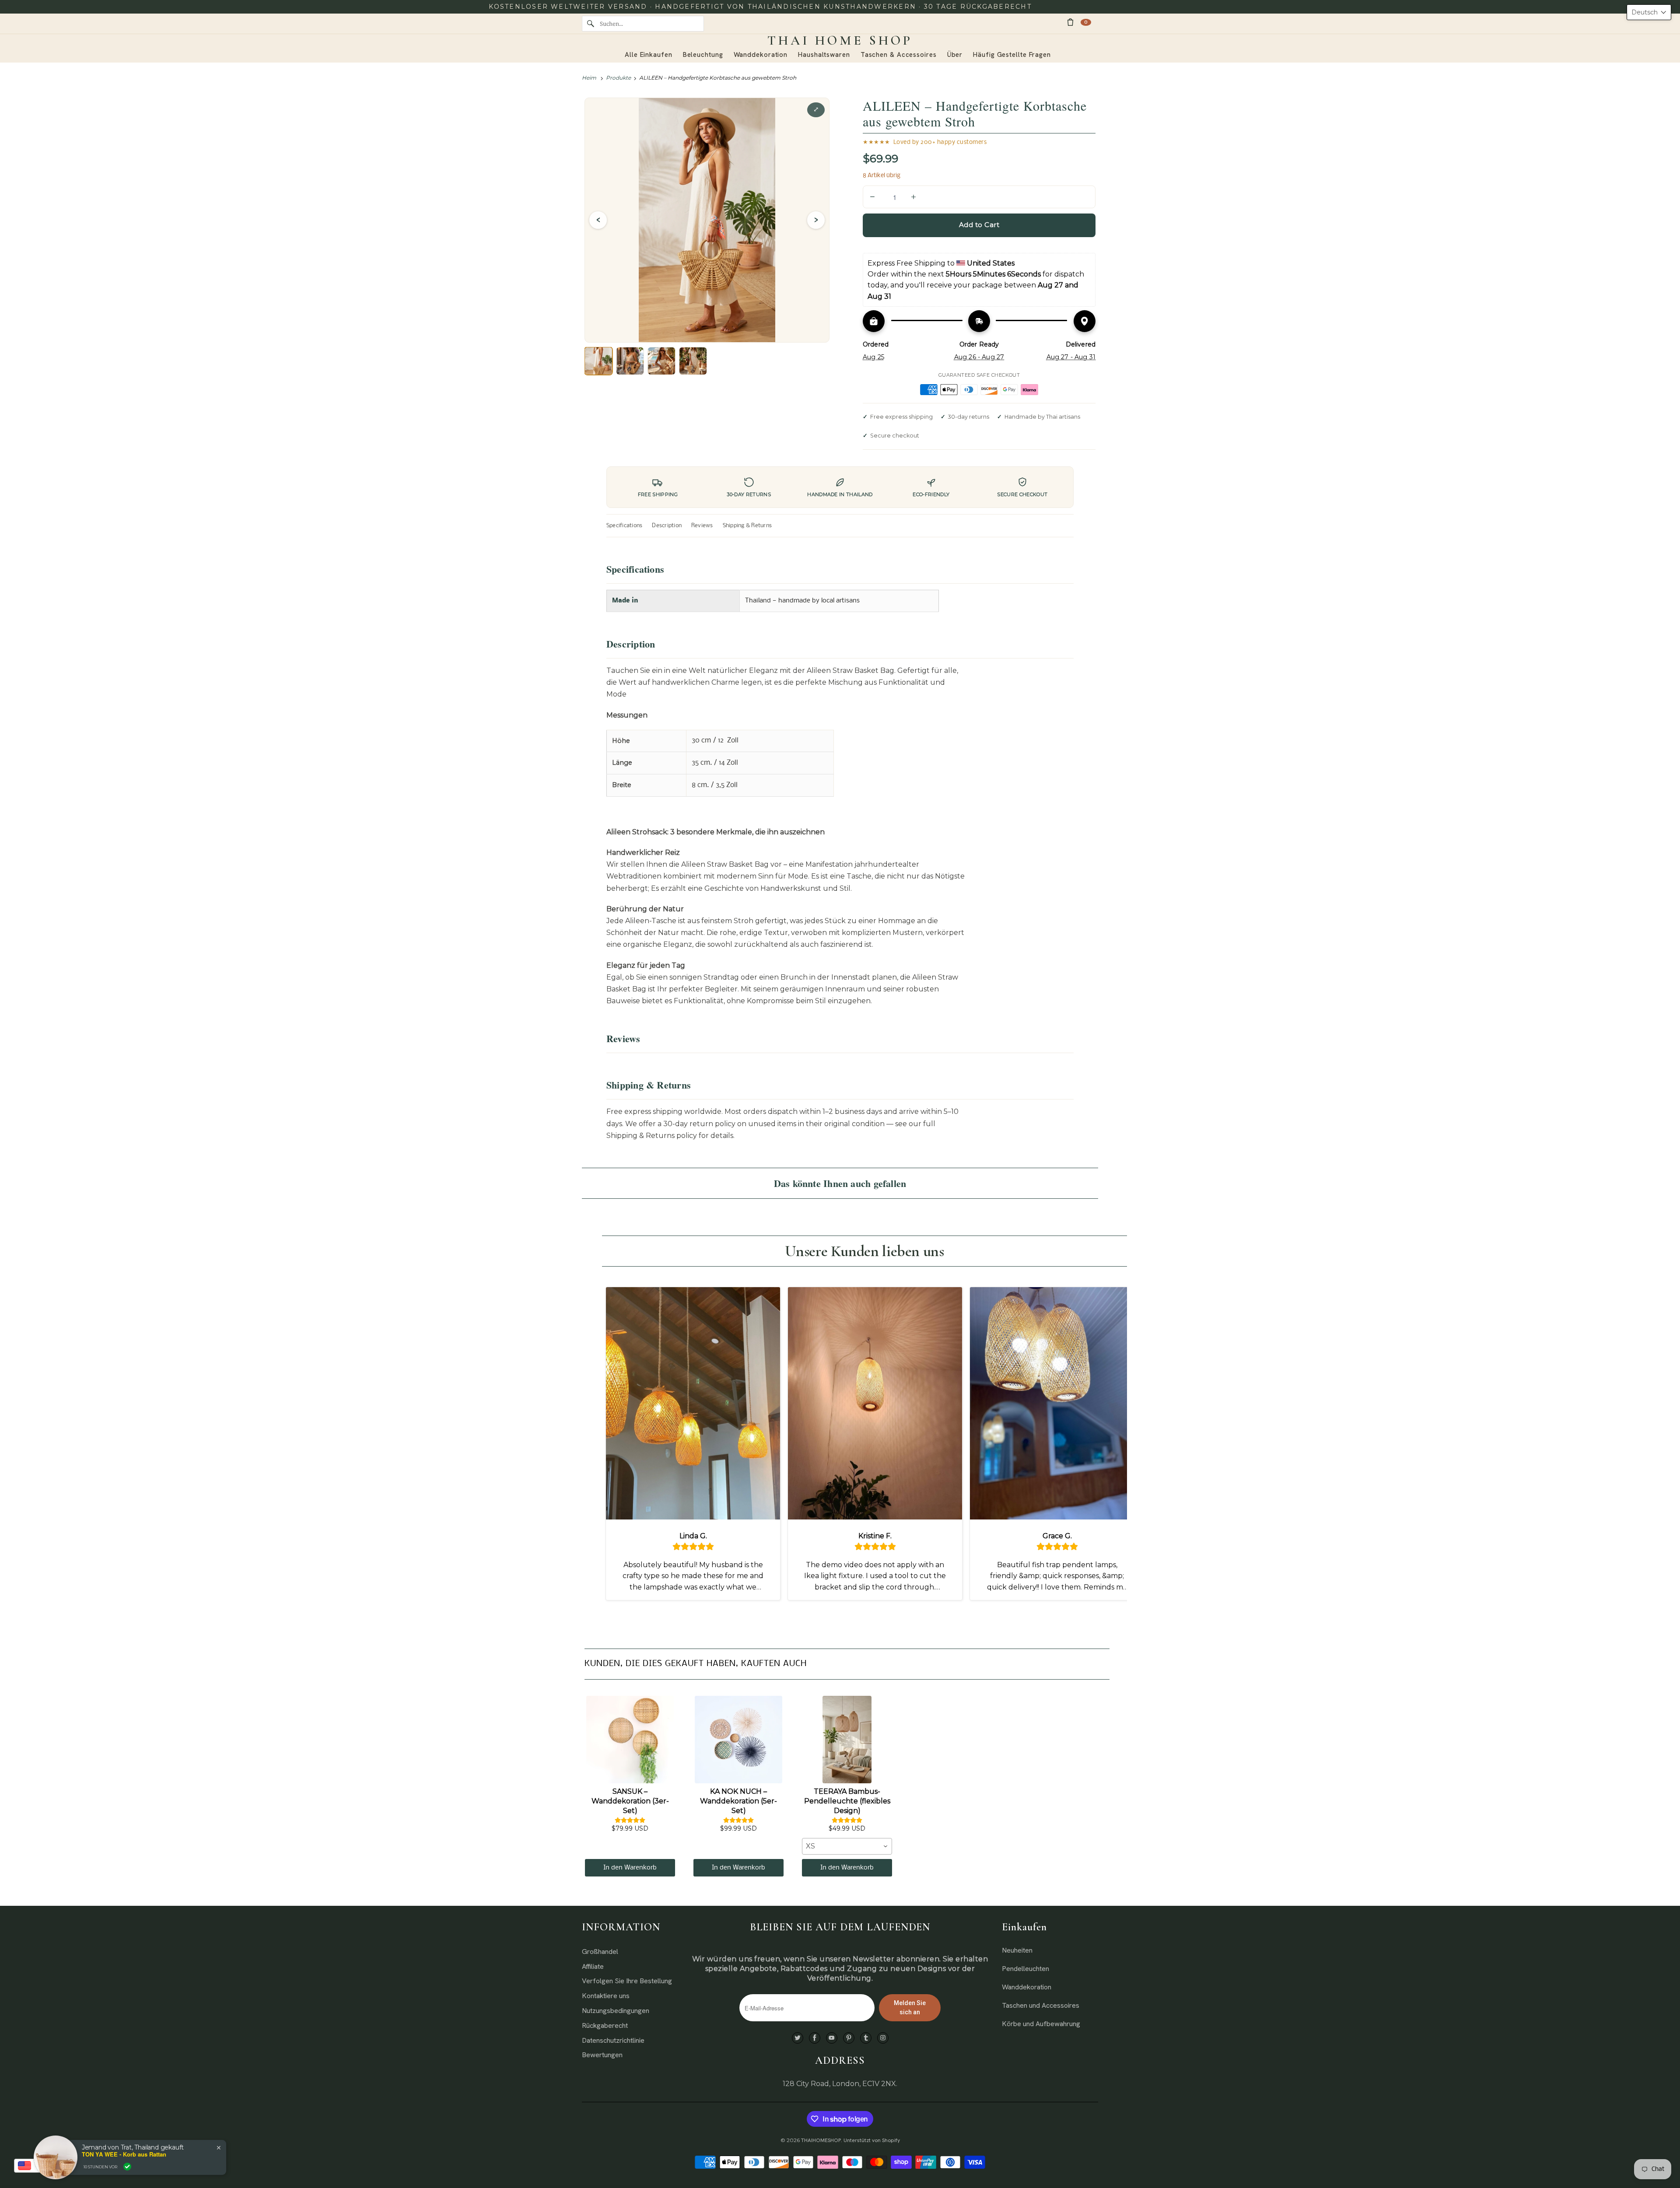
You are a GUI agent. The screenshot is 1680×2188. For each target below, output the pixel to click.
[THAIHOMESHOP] (840, 41)
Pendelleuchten (1025, 1969)
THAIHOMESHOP (821, 2140)
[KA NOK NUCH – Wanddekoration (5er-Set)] (738, 1740)
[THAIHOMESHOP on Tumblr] (866, 2038)
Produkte (618, 78)
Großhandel (600, 1952)
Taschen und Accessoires (1041, 2005)
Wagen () (1086, 22)
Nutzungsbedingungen (616, 2011)
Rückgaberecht (605, 2025)
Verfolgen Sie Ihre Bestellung (627, 1981)
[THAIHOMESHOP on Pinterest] (849, 2038)
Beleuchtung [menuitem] (703, 55)
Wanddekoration (1027, 1987)
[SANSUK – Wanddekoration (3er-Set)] (630, 1740)
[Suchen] (591, 24)
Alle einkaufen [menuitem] (649, 55)
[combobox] (847, 1846)
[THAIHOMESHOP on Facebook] (815, 2038)
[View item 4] (693, 361)
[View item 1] (598, 361)
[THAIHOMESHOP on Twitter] (798, 2038)
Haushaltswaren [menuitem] (824, 55)
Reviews (702, 526)
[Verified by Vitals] (127, 2167)
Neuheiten (1017, 1950)
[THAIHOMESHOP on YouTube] (832, 2038)
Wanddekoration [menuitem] (761, 55)
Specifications (624, 526)
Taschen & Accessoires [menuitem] (899, 55)
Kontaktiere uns (606, 1996)
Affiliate (593, 1966)
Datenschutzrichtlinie (613, 2040)
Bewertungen (602, 2055)
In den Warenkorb (630, 1868)
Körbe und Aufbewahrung (1041, 2024)
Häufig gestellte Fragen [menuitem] (1012, 55)
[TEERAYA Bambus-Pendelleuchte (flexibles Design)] (847, 1740)
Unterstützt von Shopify (872, 2140)
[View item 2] (630, 361)
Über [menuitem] (955, 55)
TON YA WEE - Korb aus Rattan (124, 2154)
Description (667, 526)
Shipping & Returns (747, 526)
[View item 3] (661, 361)
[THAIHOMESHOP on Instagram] (883, 2038)
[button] (1649, 12)
